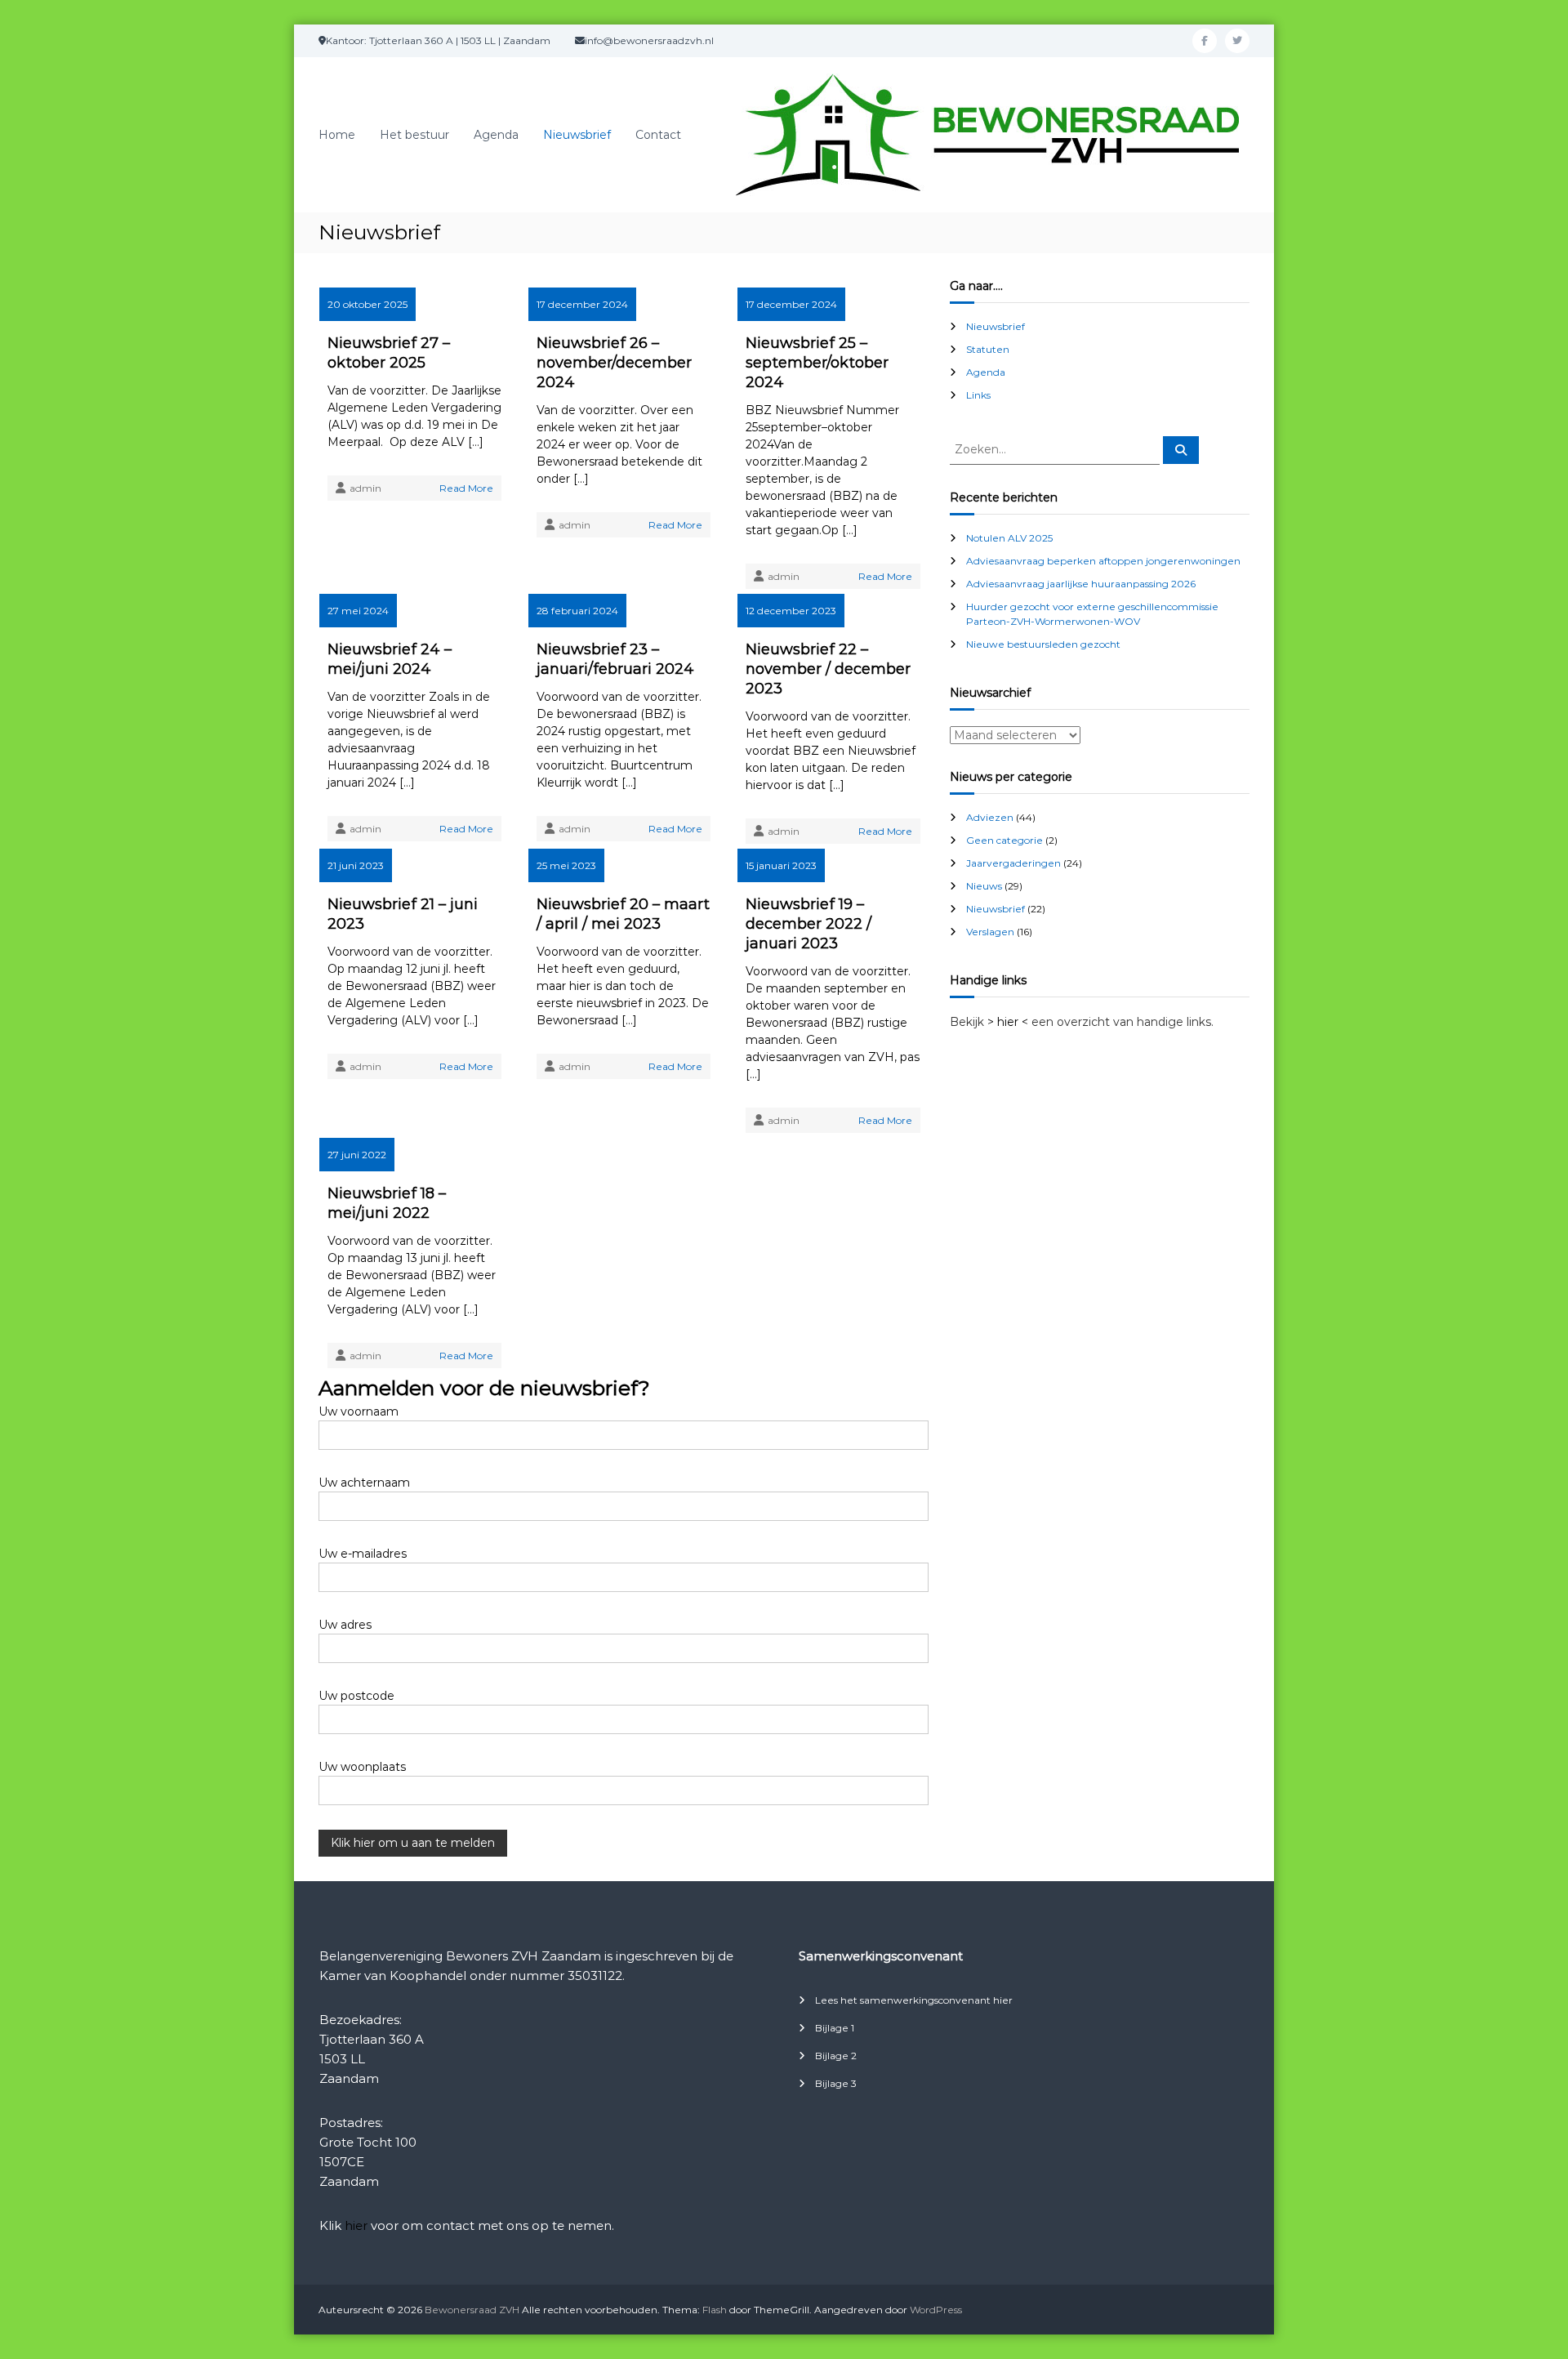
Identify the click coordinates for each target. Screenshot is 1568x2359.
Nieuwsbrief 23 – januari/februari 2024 (615, 659)
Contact (658, 135)
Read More (466, 488)
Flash (715, 2310)
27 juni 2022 (357, 1155)
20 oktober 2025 (367, 304)
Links (978, 395)
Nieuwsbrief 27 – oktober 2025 (389, 353)
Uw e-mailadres (363, 1554)
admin (365, 488)
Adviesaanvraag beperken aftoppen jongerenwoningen (1103, 561)
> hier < (1008, 1022)
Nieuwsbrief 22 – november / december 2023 (828, 669)
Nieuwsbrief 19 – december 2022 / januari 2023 (808, 924)
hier (356, 2225)
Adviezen (990, 817)
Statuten (988, 349)
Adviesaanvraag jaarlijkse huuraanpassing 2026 (1081, 584)
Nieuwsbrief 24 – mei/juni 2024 (390, 659)
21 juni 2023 (356, 865)
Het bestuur (414, 135)
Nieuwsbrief (577, 135)
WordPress (936, 2310)
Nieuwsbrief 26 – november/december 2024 (614, 363)
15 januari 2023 (781, 865)
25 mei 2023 (566, 865)
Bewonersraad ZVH (472, 2310)
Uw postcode (356, 1696)
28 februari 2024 (577, 611)
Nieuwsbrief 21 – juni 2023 (403, 914)
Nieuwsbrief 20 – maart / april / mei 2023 (623, 914)
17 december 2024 (582, 304)
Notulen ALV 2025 (1009, 538)
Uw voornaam (359, 1411)
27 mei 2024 (358, 611)
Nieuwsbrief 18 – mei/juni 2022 (387, 1203)
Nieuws (984, 886)
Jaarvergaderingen (1013, 863)
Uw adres (345, 1625)
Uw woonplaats (362, 1767)
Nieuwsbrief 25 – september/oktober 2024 (817, 363)
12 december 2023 (791, 611)
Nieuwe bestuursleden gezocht (1043, 644)
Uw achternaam (364, 1483)
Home (337, 135)
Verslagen (990, 932)
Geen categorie (1004, 840)
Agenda (496, 135)
